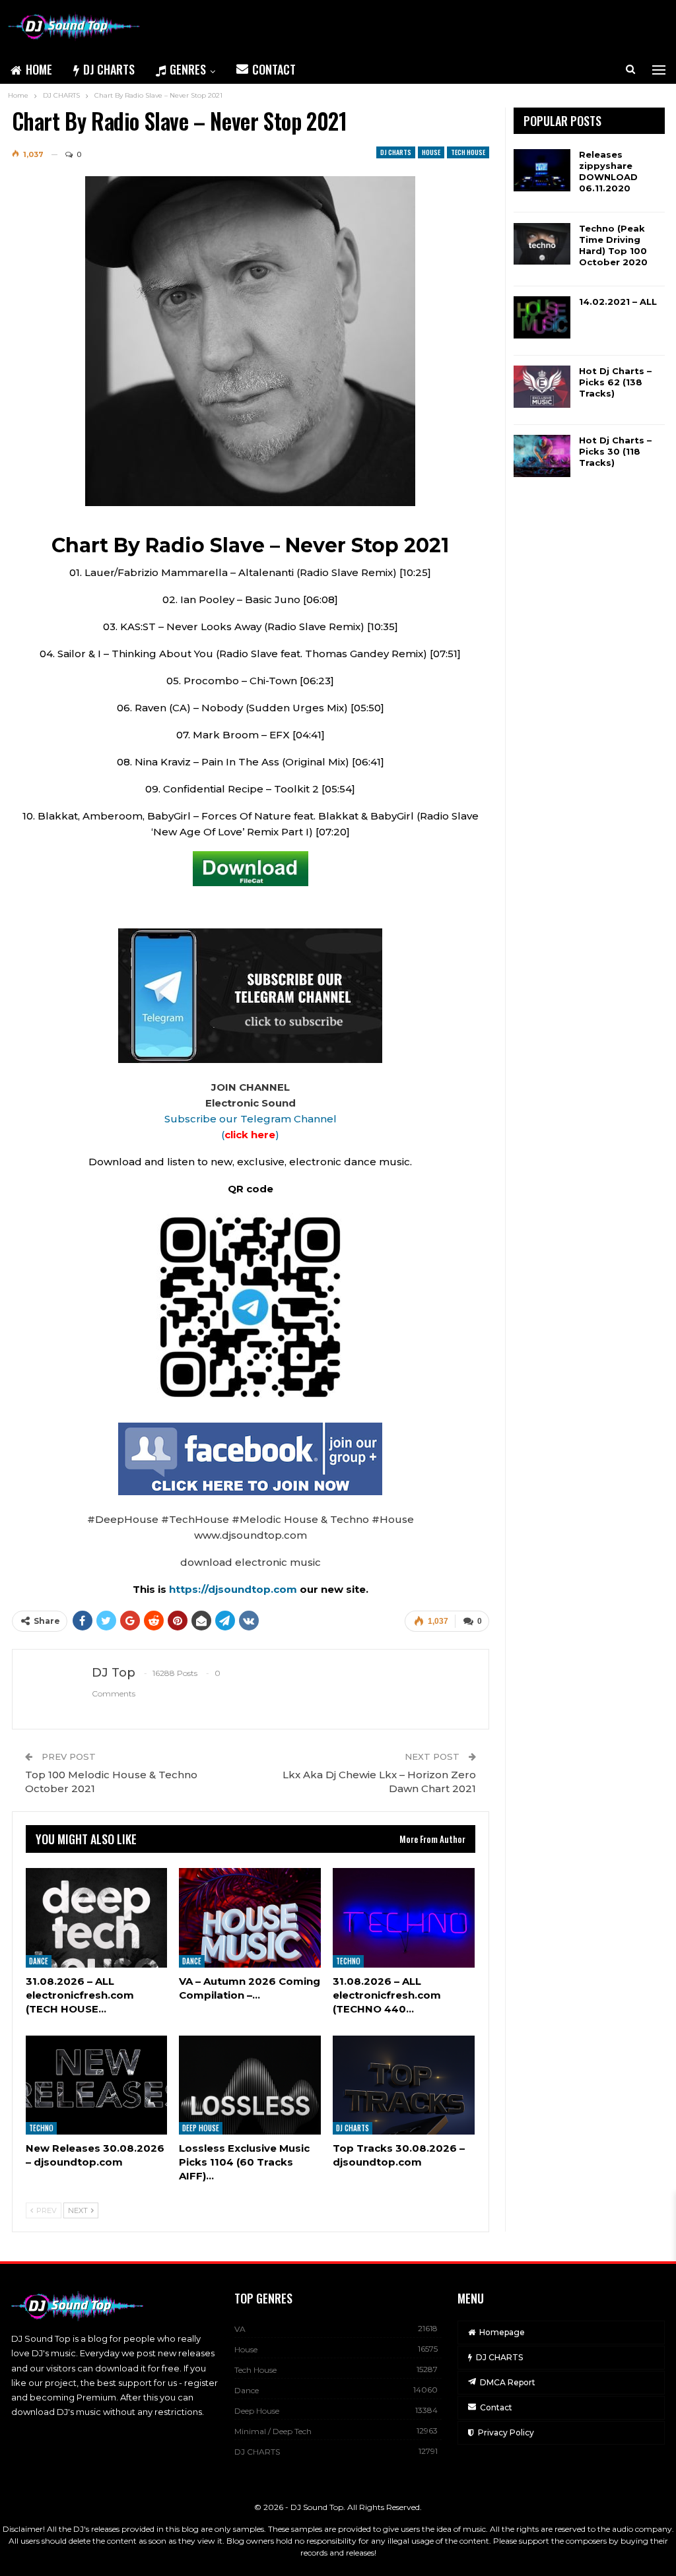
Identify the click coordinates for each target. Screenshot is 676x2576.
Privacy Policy (506, 2432)
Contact (274, 69)
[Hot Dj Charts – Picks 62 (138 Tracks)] (542, 387)
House (431, 152)
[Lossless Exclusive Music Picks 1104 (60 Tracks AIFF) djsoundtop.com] (250, 2085)
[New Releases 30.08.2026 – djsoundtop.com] (97, 2085)
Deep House (201, 2128)
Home (39, 69)
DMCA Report (508, 2382)
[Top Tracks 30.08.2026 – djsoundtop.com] (404, 2085)
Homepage (502, 2332)
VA (240, 2329)
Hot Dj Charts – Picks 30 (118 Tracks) (615, 451)
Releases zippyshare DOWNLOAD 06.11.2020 (608, 171)
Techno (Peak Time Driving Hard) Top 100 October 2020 (613, 245)
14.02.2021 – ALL (618, 302)
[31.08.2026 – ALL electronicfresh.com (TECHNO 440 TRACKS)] (404, 1917)
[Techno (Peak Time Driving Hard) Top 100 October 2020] (542, 244)
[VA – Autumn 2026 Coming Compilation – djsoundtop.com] (250, 1917)
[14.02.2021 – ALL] (542, 317)
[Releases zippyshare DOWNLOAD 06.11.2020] (542, 170)
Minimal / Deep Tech (273, 2431)
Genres (188, 69)
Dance (39, 1961)
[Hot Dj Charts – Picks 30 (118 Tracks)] (542, 456)
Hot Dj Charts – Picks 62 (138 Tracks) (615, 382)
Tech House (468, 152)
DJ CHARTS (109, 69)
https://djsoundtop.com (234, 1589)
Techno (348, 1961)
